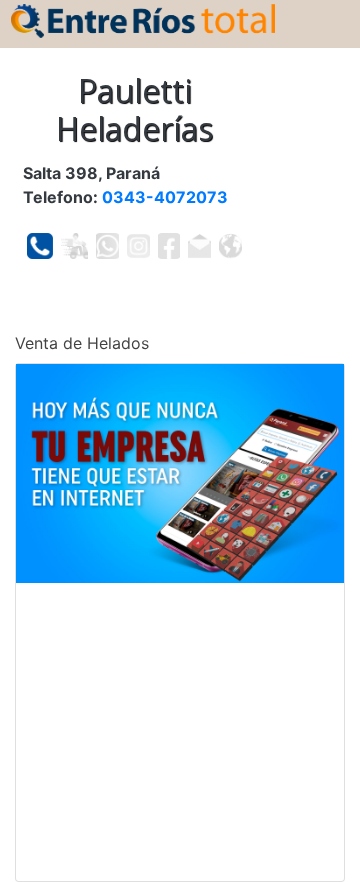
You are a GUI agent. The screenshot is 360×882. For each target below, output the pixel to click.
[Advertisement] (180, 732)
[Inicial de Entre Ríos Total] (143, 19)
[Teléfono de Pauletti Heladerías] (40, 246)
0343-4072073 (165, 197)
